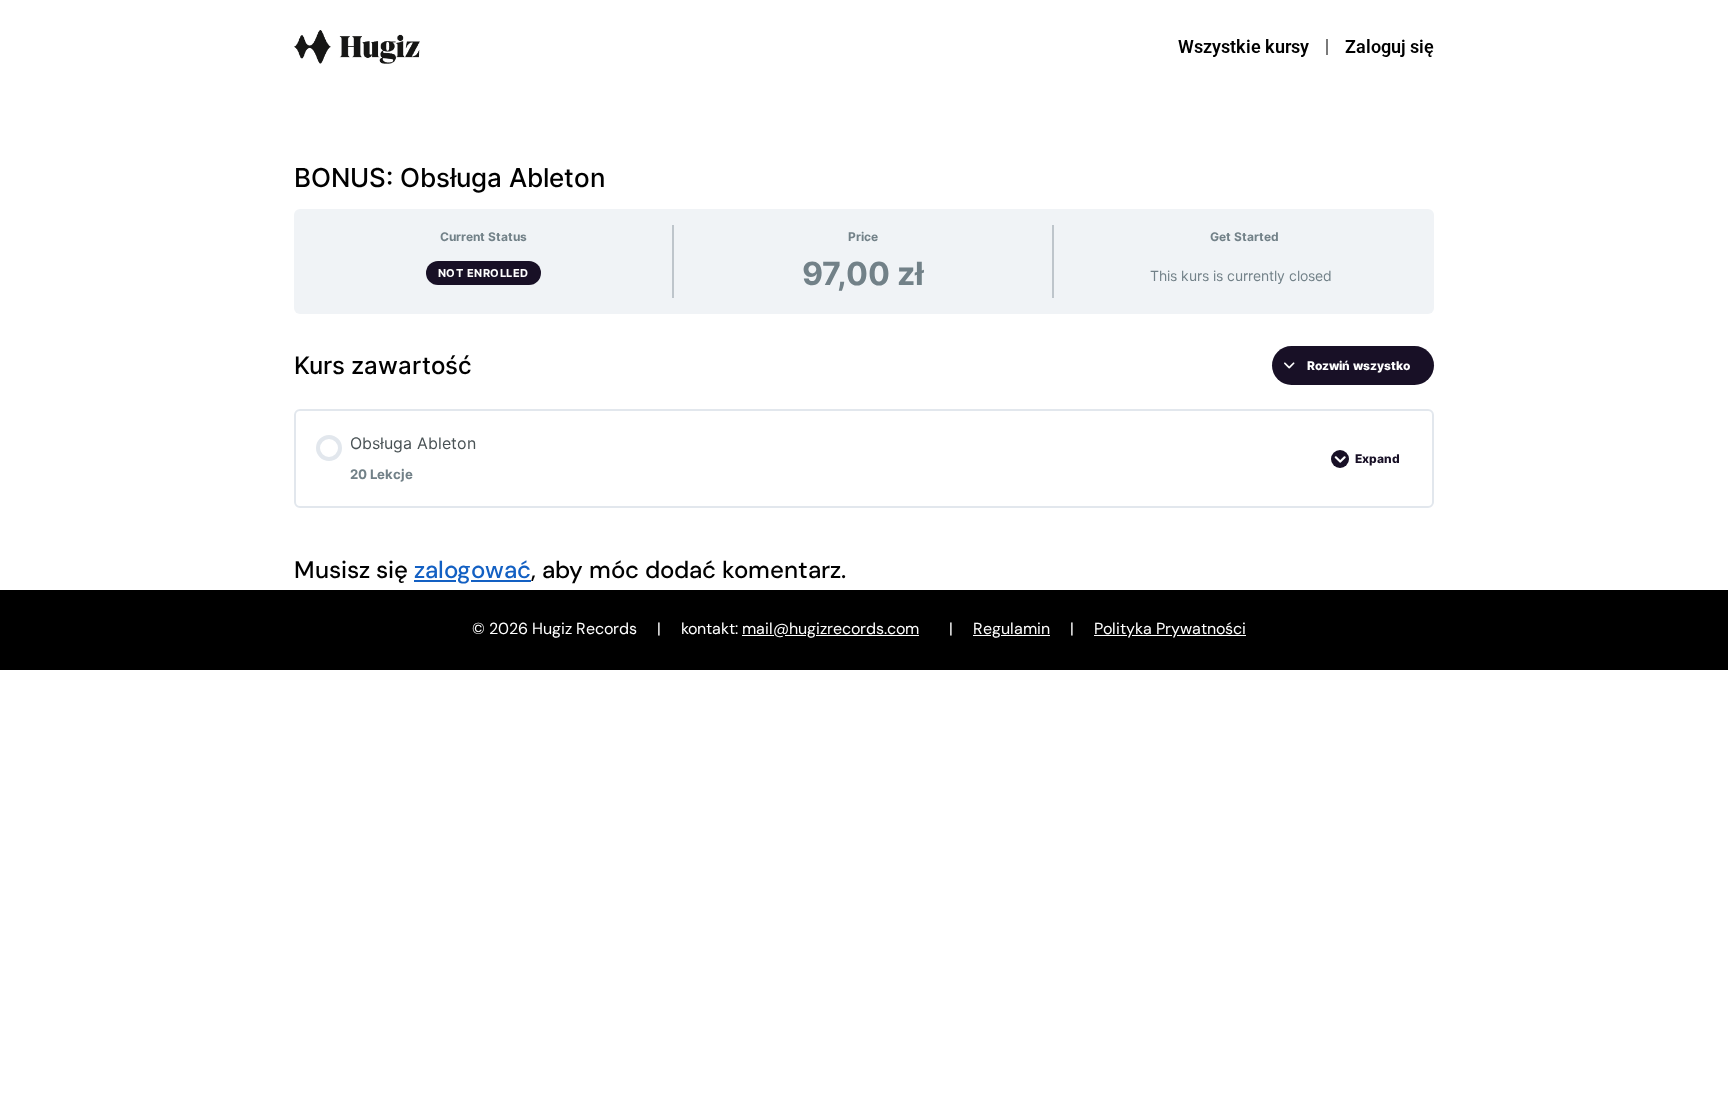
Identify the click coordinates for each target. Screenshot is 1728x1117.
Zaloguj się (1389, 46)
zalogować (472, 569)
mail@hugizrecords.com (830, 628)
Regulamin (1011, 628)
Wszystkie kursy (1243, 46)
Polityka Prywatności (1170, 628)
